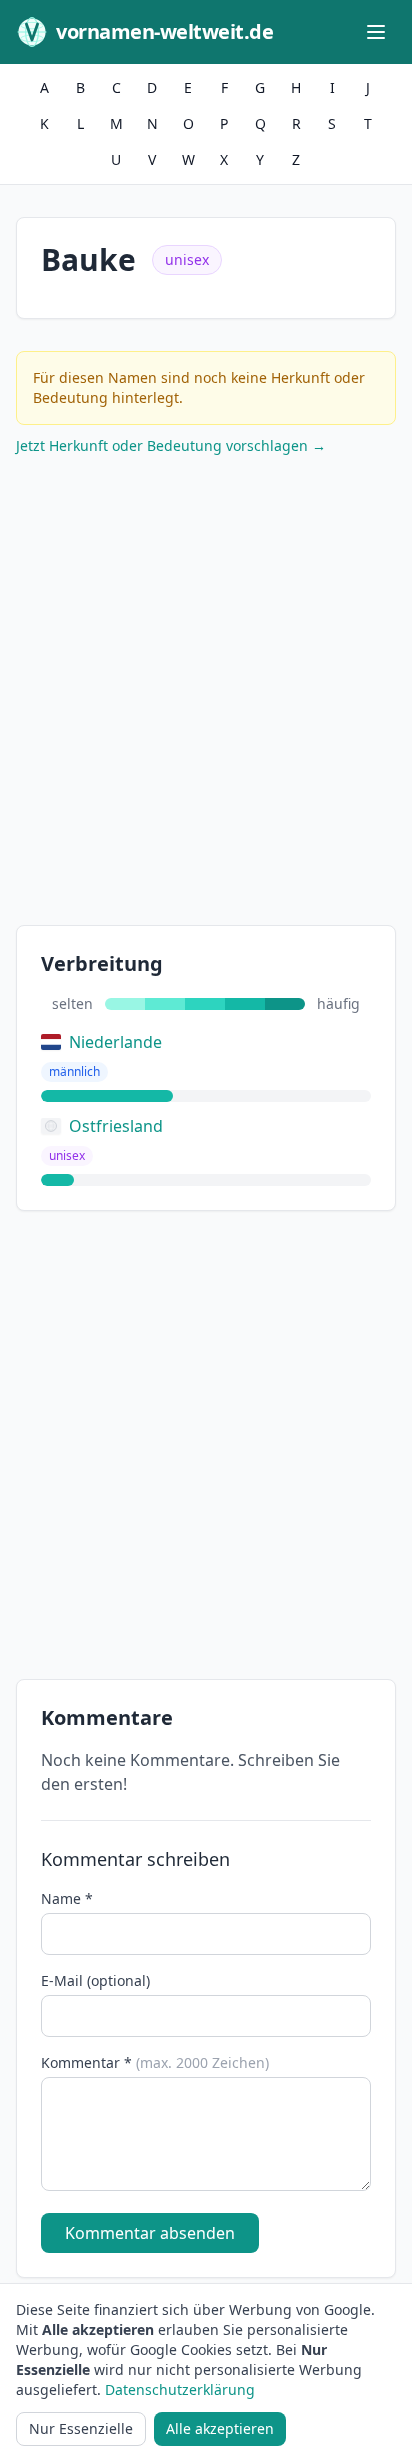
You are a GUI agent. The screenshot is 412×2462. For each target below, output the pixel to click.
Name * (67, 1898)
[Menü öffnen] (376, 32)
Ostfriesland (116, 1126)
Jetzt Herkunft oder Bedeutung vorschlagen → (171, 445)
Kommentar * (155, 2062)
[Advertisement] (206, 695)
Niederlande (115, 1042)
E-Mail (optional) (95, 1980)
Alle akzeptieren (220, 2428)
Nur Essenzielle (81, 2428)
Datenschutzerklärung (180, 2389)
